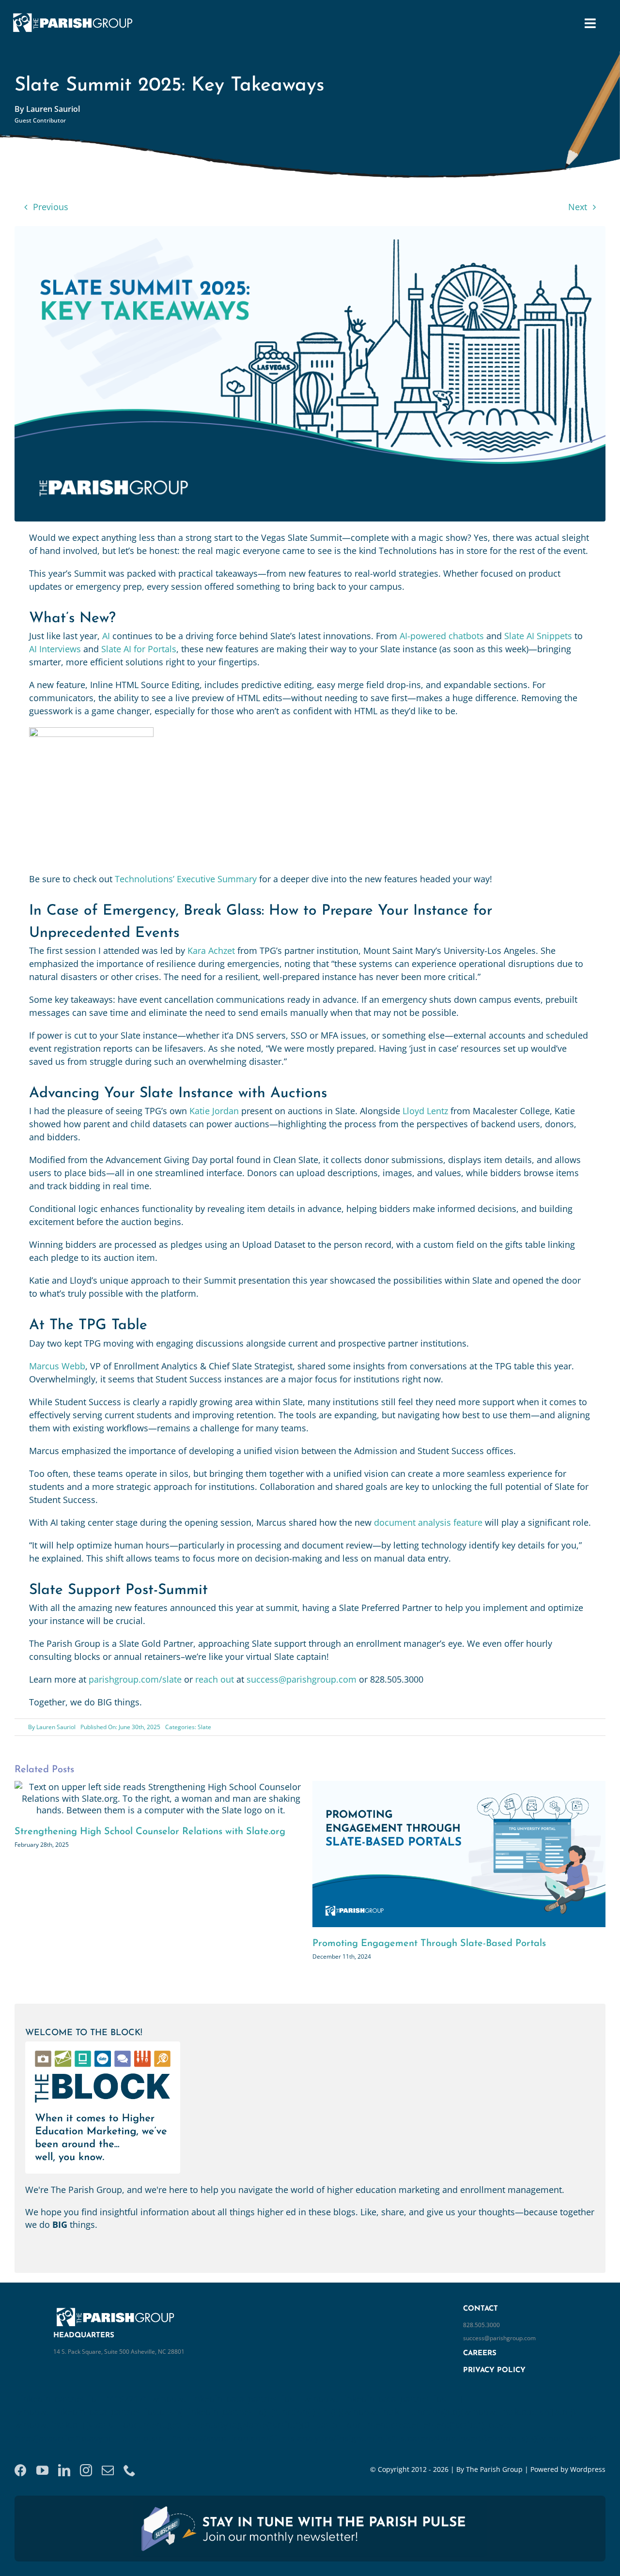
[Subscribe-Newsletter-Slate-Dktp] (310, 2519)
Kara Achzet (211, 951)
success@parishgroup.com (302, 1679)
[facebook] (21, 2485)
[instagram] (86, 2485)
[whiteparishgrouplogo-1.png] (76, 14)
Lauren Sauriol (56, 1727)
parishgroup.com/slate (135, 1679)
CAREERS (480, 2368)
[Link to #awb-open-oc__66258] (590, 23)
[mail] (108, 2485)
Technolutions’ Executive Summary (186, 879)
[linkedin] (64, 2485)
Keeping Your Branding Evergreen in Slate (407, 1944)
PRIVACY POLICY (494, 2385)
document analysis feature (427, 1522)
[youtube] (42, 2485)
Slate (204, 1727)
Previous (51, 207)
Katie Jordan (214, 1111)
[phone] (130, 2485)
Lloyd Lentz (425, 1111)
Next (578, 207)
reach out (215, 1679)
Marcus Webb (57, 1366)
